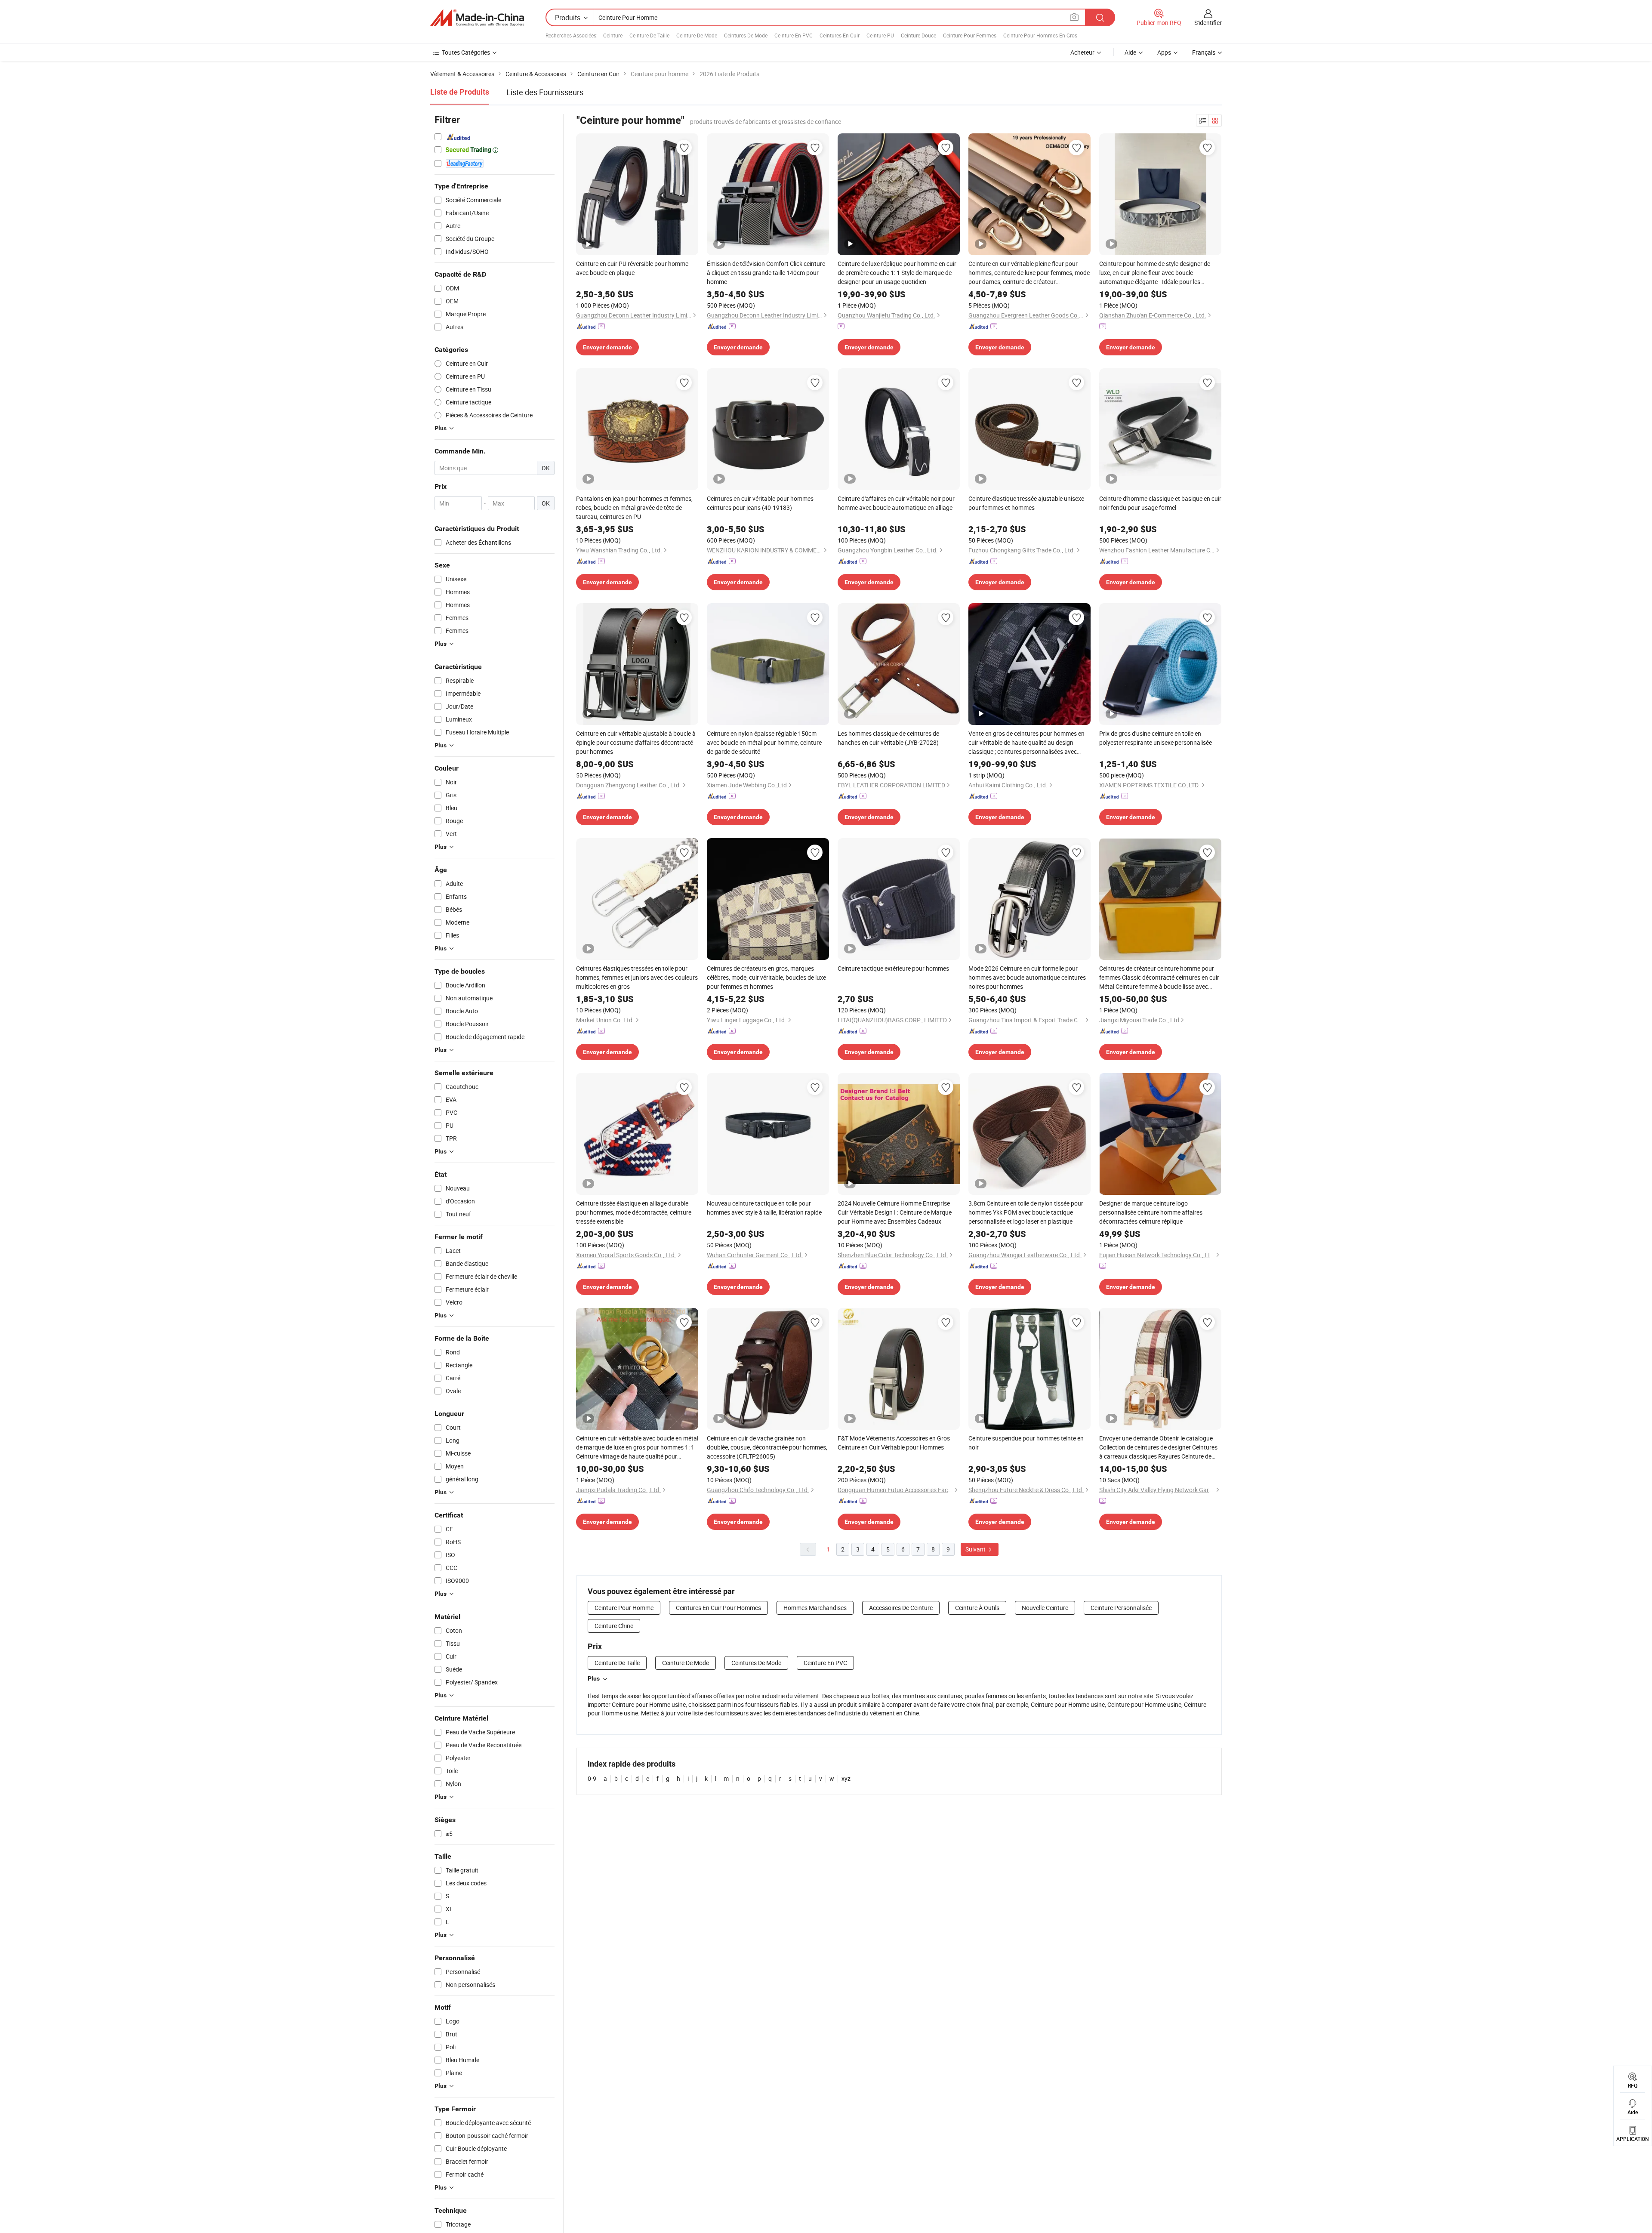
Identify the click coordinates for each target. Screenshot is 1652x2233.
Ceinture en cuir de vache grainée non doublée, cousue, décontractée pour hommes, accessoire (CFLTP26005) (767, 1447)
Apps (1164, 52)
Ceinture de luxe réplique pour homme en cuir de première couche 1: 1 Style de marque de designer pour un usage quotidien (897, 273)
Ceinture (613, 35)
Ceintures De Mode (746, 35)
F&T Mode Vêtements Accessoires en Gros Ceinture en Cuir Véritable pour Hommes (894, 1443)
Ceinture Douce (918, 35)
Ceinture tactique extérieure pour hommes (893, 968)
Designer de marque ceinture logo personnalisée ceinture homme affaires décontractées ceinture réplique (1151, 1212)
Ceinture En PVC (794, 35)
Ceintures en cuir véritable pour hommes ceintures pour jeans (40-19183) (760, 503)
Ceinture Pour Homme (624, 1608)
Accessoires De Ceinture (901, 1608)
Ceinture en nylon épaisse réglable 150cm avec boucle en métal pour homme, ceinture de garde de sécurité (764, 742)
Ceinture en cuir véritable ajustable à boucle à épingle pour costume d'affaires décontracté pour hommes (636, 742)
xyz (846, 1778)
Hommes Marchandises (815, 1608)
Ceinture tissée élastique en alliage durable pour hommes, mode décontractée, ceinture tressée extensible (634, 1212)
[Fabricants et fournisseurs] (477, 18)
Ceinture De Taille (649, 35)
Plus (594, 1678)
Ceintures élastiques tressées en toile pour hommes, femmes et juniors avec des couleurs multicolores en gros (637, 977)
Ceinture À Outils (977, 1608)
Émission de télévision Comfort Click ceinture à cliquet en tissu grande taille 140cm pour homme (766, 273)
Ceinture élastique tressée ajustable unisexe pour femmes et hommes (1026, 503)
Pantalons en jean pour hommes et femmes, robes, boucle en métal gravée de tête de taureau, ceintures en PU (634, 507)
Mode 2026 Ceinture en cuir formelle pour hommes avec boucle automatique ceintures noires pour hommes (1027, 977)
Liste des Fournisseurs (545, 92)
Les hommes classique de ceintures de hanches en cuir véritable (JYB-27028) (888, 738)
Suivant (976, 1549)
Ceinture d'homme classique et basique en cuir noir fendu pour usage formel (1160, 503)
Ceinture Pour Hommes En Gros (1040, 35)
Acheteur (1082, 52)
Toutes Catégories (466, 52)
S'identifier (1208, 23)
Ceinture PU (880, 35)
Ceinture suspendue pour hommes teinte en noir (1026, 1443)
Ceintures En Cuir (840, 35)
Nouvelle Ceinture (1045, 1608)
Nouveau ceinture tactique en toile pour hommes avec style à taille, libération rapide (764, 1208)
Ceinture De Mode (697, 35)
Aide (1130, 52)
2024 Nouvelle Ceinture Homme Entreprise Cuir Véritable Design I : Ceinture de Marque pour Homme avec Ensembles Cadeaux (895, 1212)
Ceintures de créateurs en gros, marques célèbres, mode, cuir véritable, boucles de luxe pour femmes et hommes (766, 977)
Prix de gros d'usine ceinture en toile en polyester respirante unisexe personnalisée (1156, 738)
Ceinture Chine (614, 1626)
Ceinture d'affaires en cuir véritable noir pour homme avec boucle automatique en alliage (896, 503)
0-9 (592, 1778)
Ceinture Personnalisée (1121, 1608)
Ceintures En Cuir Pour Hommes (718, 1608)
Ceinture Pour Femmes (970, 35)
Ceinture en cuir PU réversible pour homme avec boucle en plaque (632, 268)
